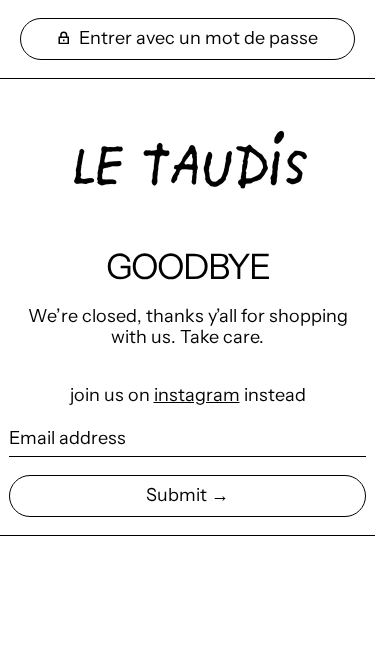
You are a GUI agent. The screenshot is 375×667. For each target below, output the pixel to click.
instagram (197, 395)
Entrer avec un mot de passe (196, 38)
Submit (176, 495)
